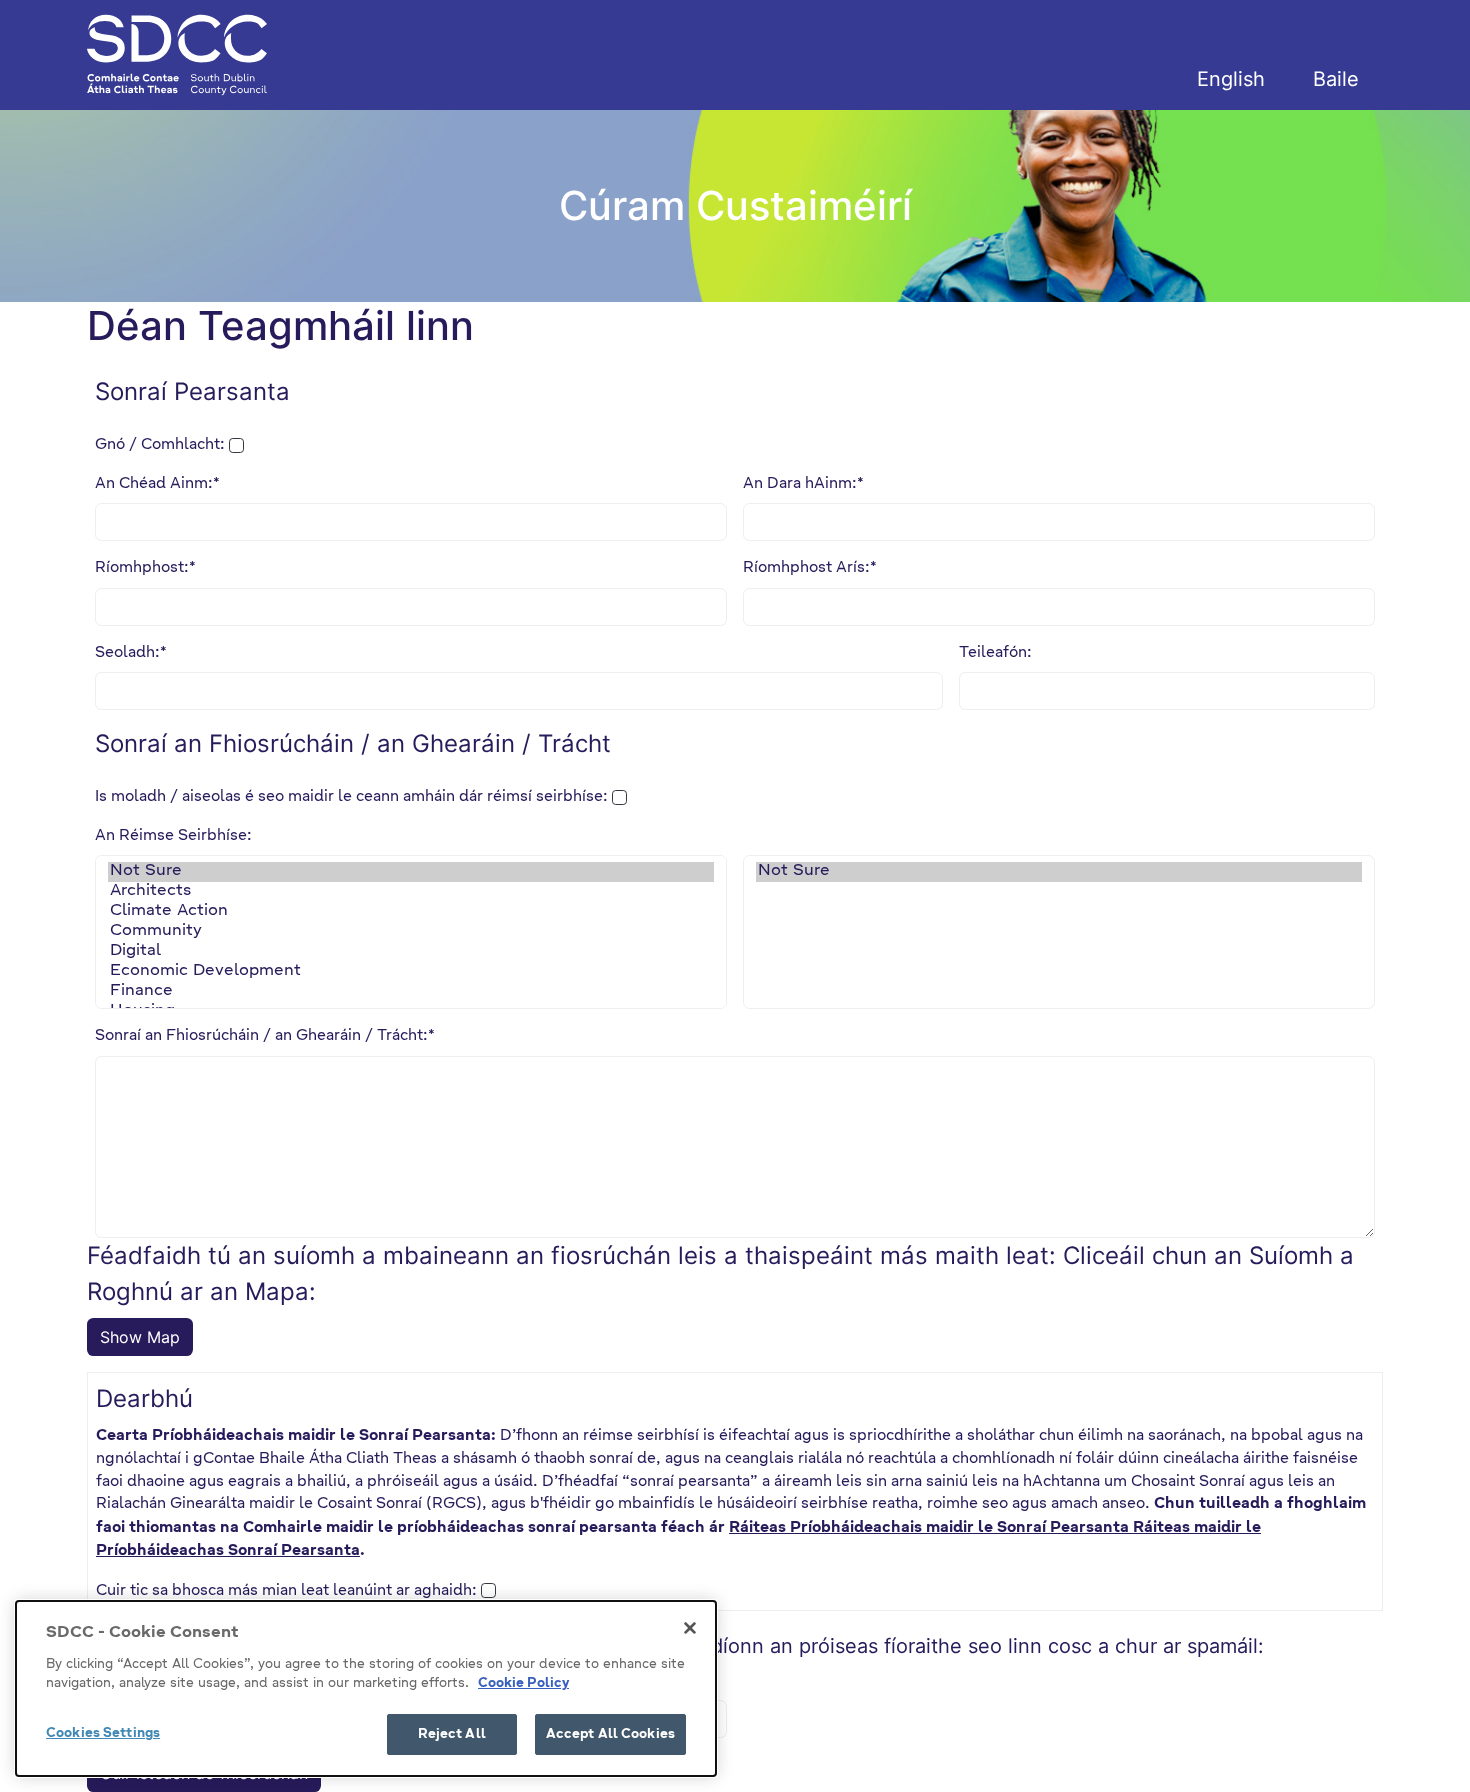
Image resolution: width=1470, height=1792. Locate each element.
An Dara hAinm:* (803, 483)
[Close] (690, 1628)
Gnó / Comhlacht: (160, 444)
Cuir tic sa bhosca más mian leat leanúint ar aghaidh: (286, 1590)
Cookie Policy (523, 1684)
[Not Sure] (411, 872)
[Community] (411, 932)
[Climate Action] (411, 912)
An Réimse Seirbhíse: (173, 835)
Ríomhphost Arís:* (810, 567)
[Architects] (411, 892)
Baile (1336, 79)
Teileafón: (995, 652)
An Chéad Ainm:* (157, 483)
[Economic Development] (411, 972)
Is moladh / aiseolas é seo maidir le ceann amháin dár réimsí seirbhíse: (351, 796)
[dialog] (366, 1688)
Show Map (140, 1337)
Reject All (452, 1734)
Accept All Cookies (610, 1734)
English (1231, 79)
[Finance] (411, 992)
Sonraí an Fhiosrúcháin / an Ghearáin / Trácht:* (265, 1035)
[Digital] (411, 952)
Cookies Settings (103, 1733)
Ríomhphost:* (145, 567)
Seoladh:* (131, 652)
